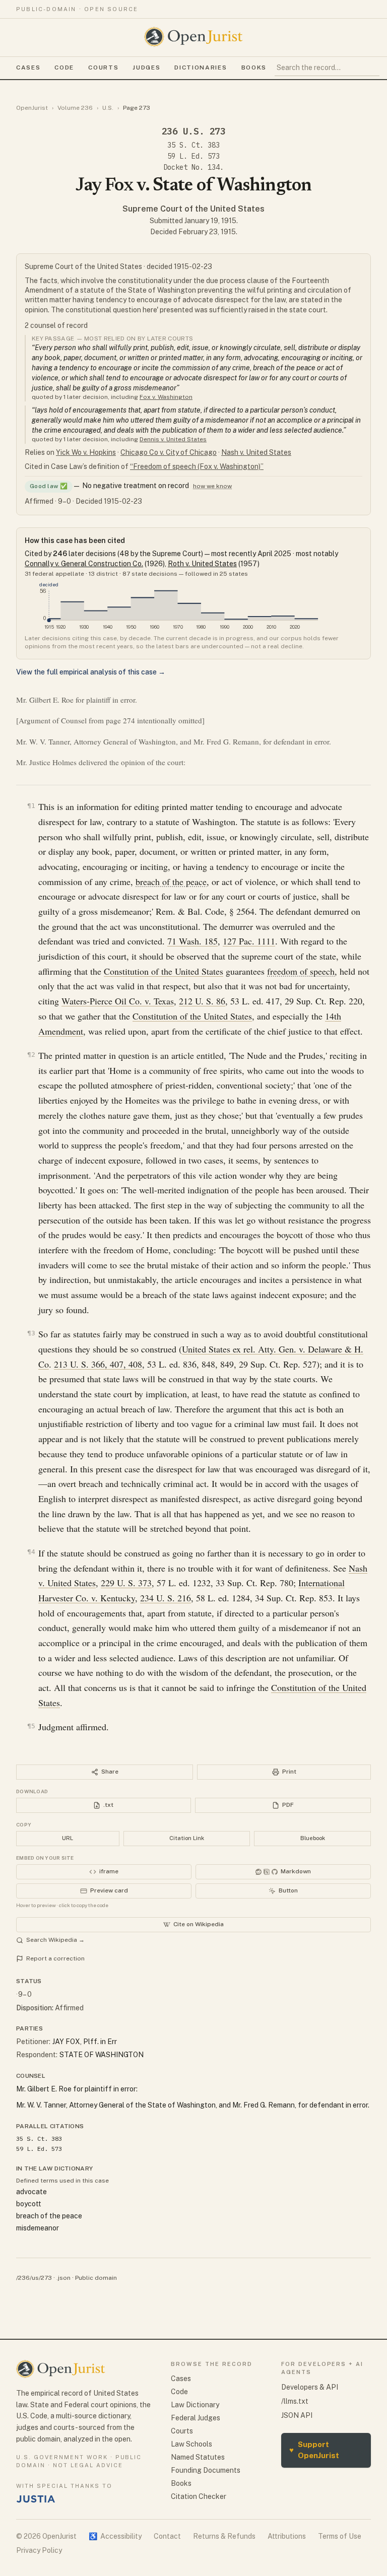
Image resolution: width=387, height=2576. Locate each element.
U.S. (108, 108)
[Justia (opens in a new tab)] (36, 2499)
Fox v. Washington (166, 397)
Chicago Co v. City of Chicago (169, 452)
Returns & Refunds (224, 2536)
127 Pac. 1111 (249, 941)
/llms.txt (295, 2401)
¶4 (31, 1552)
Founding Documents (206, 2470)
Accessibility (115, 2536)
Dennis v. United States (173, 439)
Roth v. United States (202, 564)
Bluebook (313, 1838)
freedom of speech (301, 971)
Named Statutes (198, 2457)
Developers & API (310, 2387)
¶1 (31, 806)
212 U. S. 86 (202, 1001)
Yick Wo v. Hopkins (86, 452)
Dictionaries (201, 67)
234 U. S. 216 (166, 1598)
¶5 (31, 1726)
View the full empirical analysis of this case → (91, 672)
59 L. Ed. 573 (193, 156)
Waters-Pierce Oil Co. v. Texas (118, 1001)
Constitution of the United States (164, 971)
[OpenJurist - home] (193, 37)
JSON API (297, 2415)
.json (63, 2278)
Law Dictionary (195, 2405)
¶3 (31, 1333)
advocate (31, 2192)
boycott (29, 2204)
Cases (28, 67)
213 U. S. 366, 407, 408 (98, 1364)
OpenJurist (32, 108)
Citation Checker (199, 2496)
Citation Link (187, 1838)
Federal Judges (196, 2418)
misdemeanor (38, 2228)
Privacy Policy (39, 2550)
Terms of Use (340, 2536)
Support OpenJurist (314, 2450)
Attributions (287, 2536)
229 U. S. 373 (126, 1583)
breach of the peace (171, 882)
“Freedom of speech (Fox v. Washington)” (197, 466)
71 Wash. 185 (192, 941)
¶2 (31, 1055)
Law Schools (191, 2444)
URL (68, 1838)
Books (254, 67)
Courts (103, 67)
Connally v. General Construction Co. (84, 564)
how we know (212, 486)
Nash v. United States (256, 452)
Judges (146, 67)
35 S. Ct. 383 (193, 145)
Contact (167, 2536)
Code (64, 67)
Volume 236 (75, 108)
